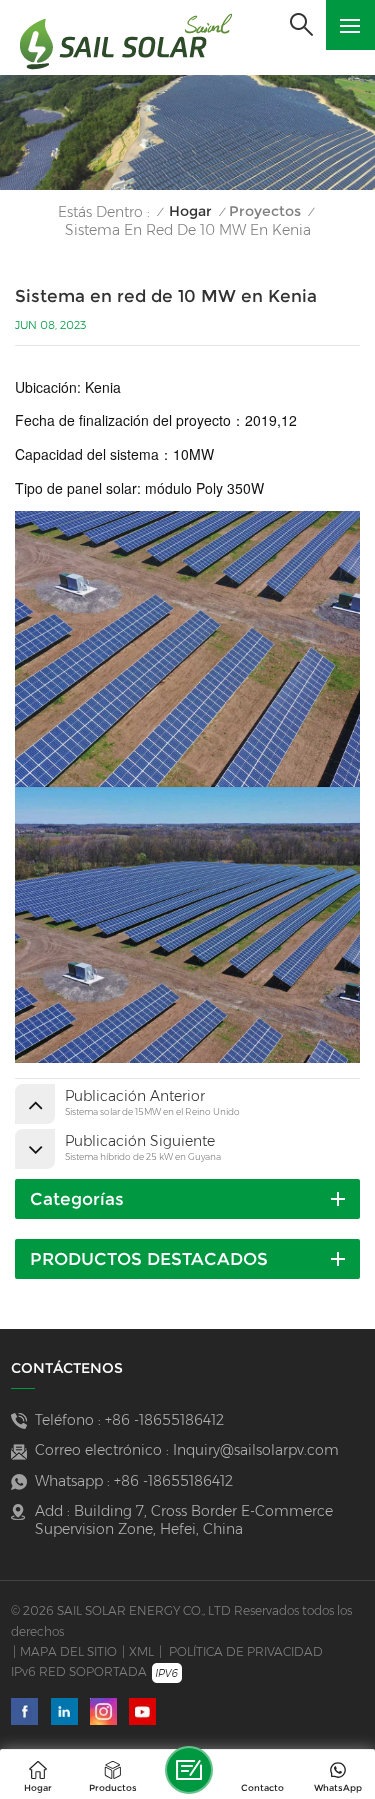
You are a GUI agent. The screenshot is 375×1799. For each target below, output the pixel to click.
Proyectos (265, 211)
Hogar (190, 211)
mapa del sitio (68, 1651)
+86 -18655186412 (164, 1420)
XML (141, 1651)
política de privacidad (246, 1651)
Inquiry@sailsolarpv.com (256, 1450)
